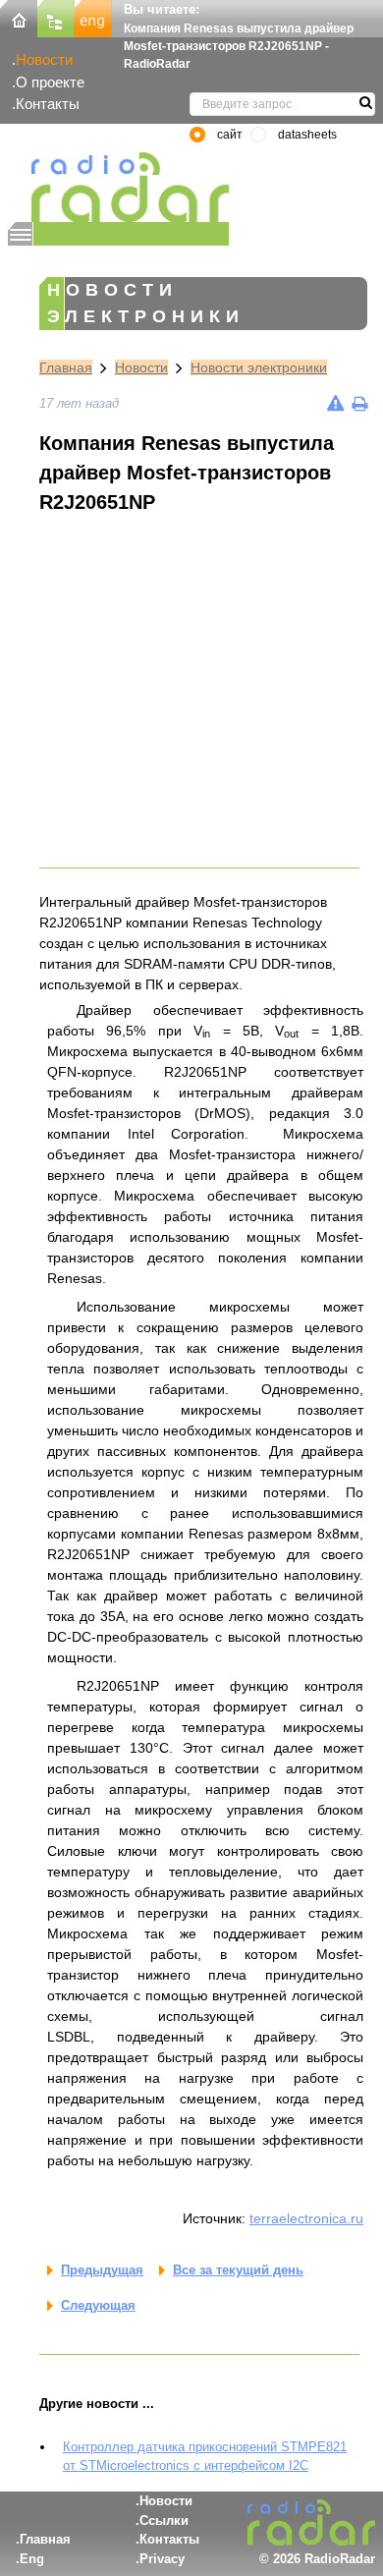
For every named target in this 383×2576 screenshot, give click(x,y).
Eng (32, 2559)
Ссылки (164, 2520)
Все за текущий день (238, 2270)
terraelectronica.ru (306, 2218)
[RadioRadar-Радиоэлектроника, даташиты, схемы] (19, 17)
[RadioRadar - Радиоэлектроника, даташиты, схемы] (118, 187)
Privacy (162, 2559)
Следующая (98, 2305)
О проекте (50, 82)
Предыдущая (102, 2270)
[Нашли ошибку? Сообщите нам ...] (335, 403)
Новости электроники (259, 367)
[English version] (93, 17)
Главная (66, 367)
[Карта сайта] (56, 17)
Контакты (48, 104)
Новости (44, 59)
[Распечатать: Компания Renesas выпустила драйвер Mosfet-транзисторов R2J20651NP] (359, 403)
